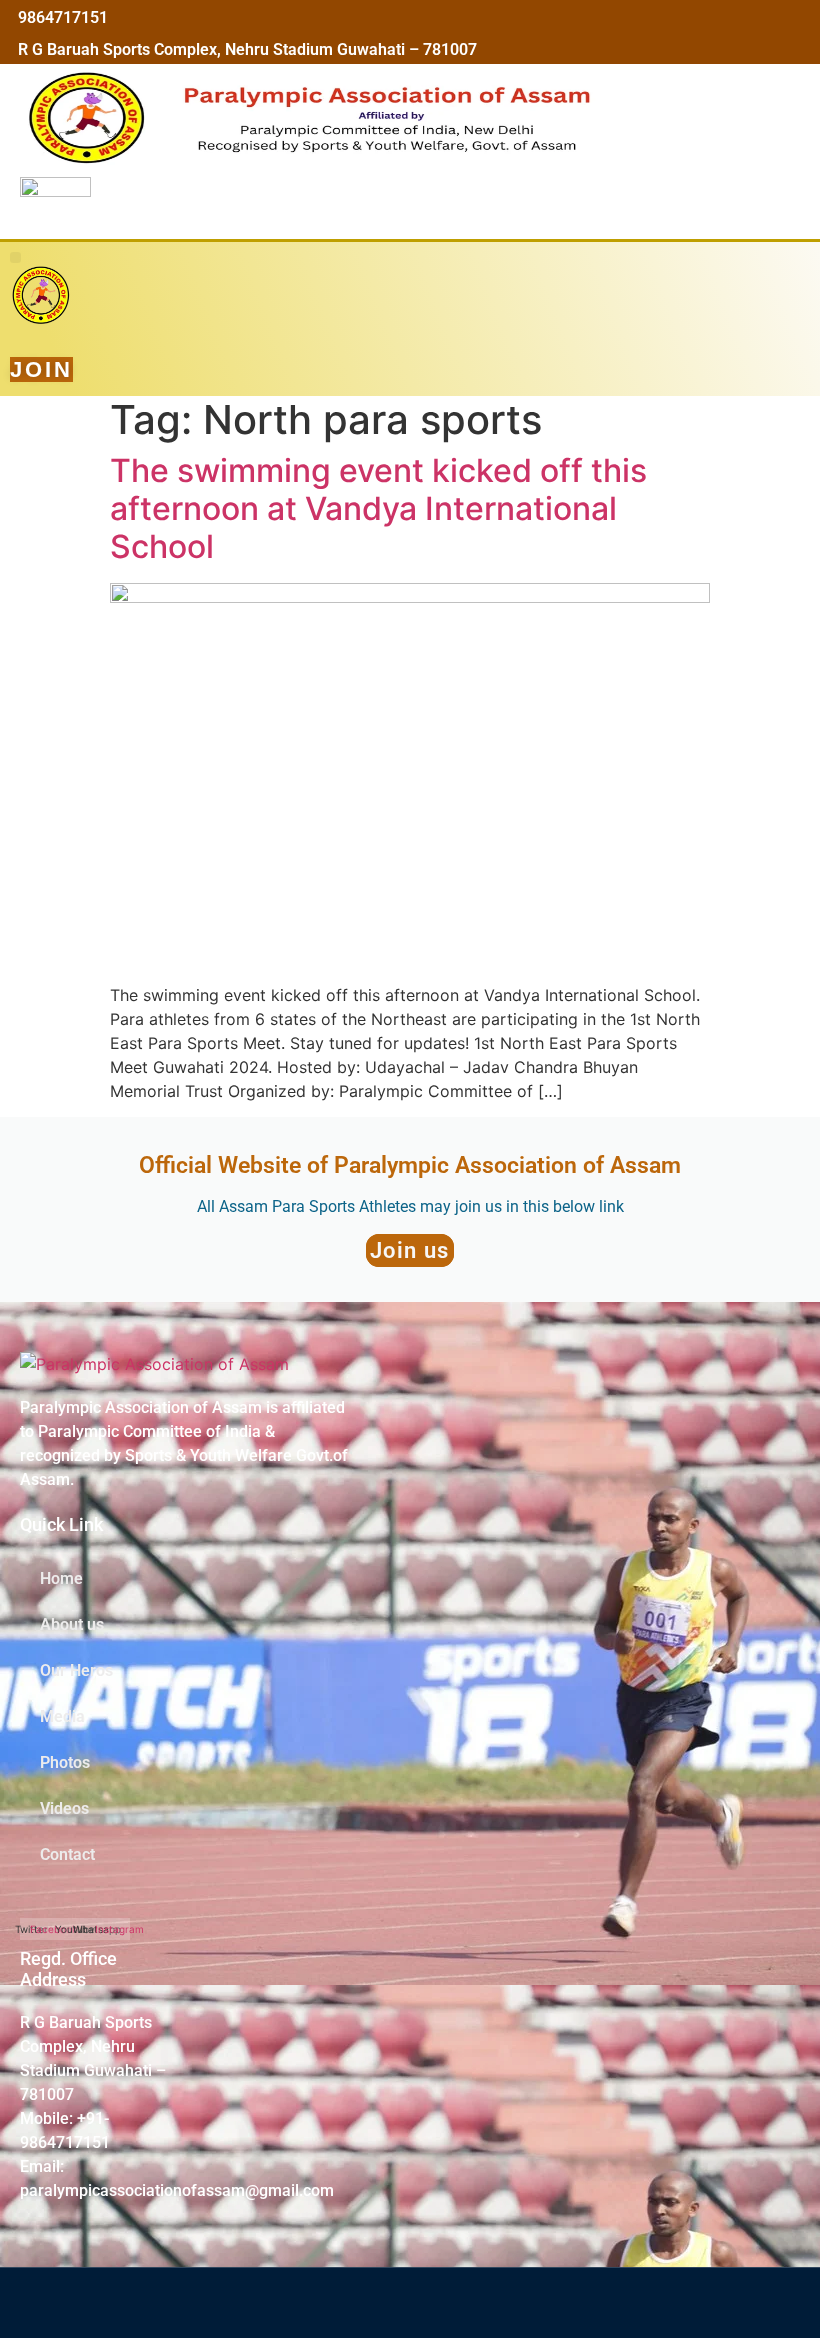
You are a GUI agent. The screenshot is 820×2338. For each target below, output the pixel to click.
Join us (410, 1250)
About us (72, 1624)
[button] (15, 257)
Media (62, 1716)
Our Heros (76, 1670)
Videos (64, 1808)
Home (61, 1578)
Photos (65, 1762)
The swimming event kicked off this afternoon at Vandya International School (378, 509)
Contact (67, 1854)
